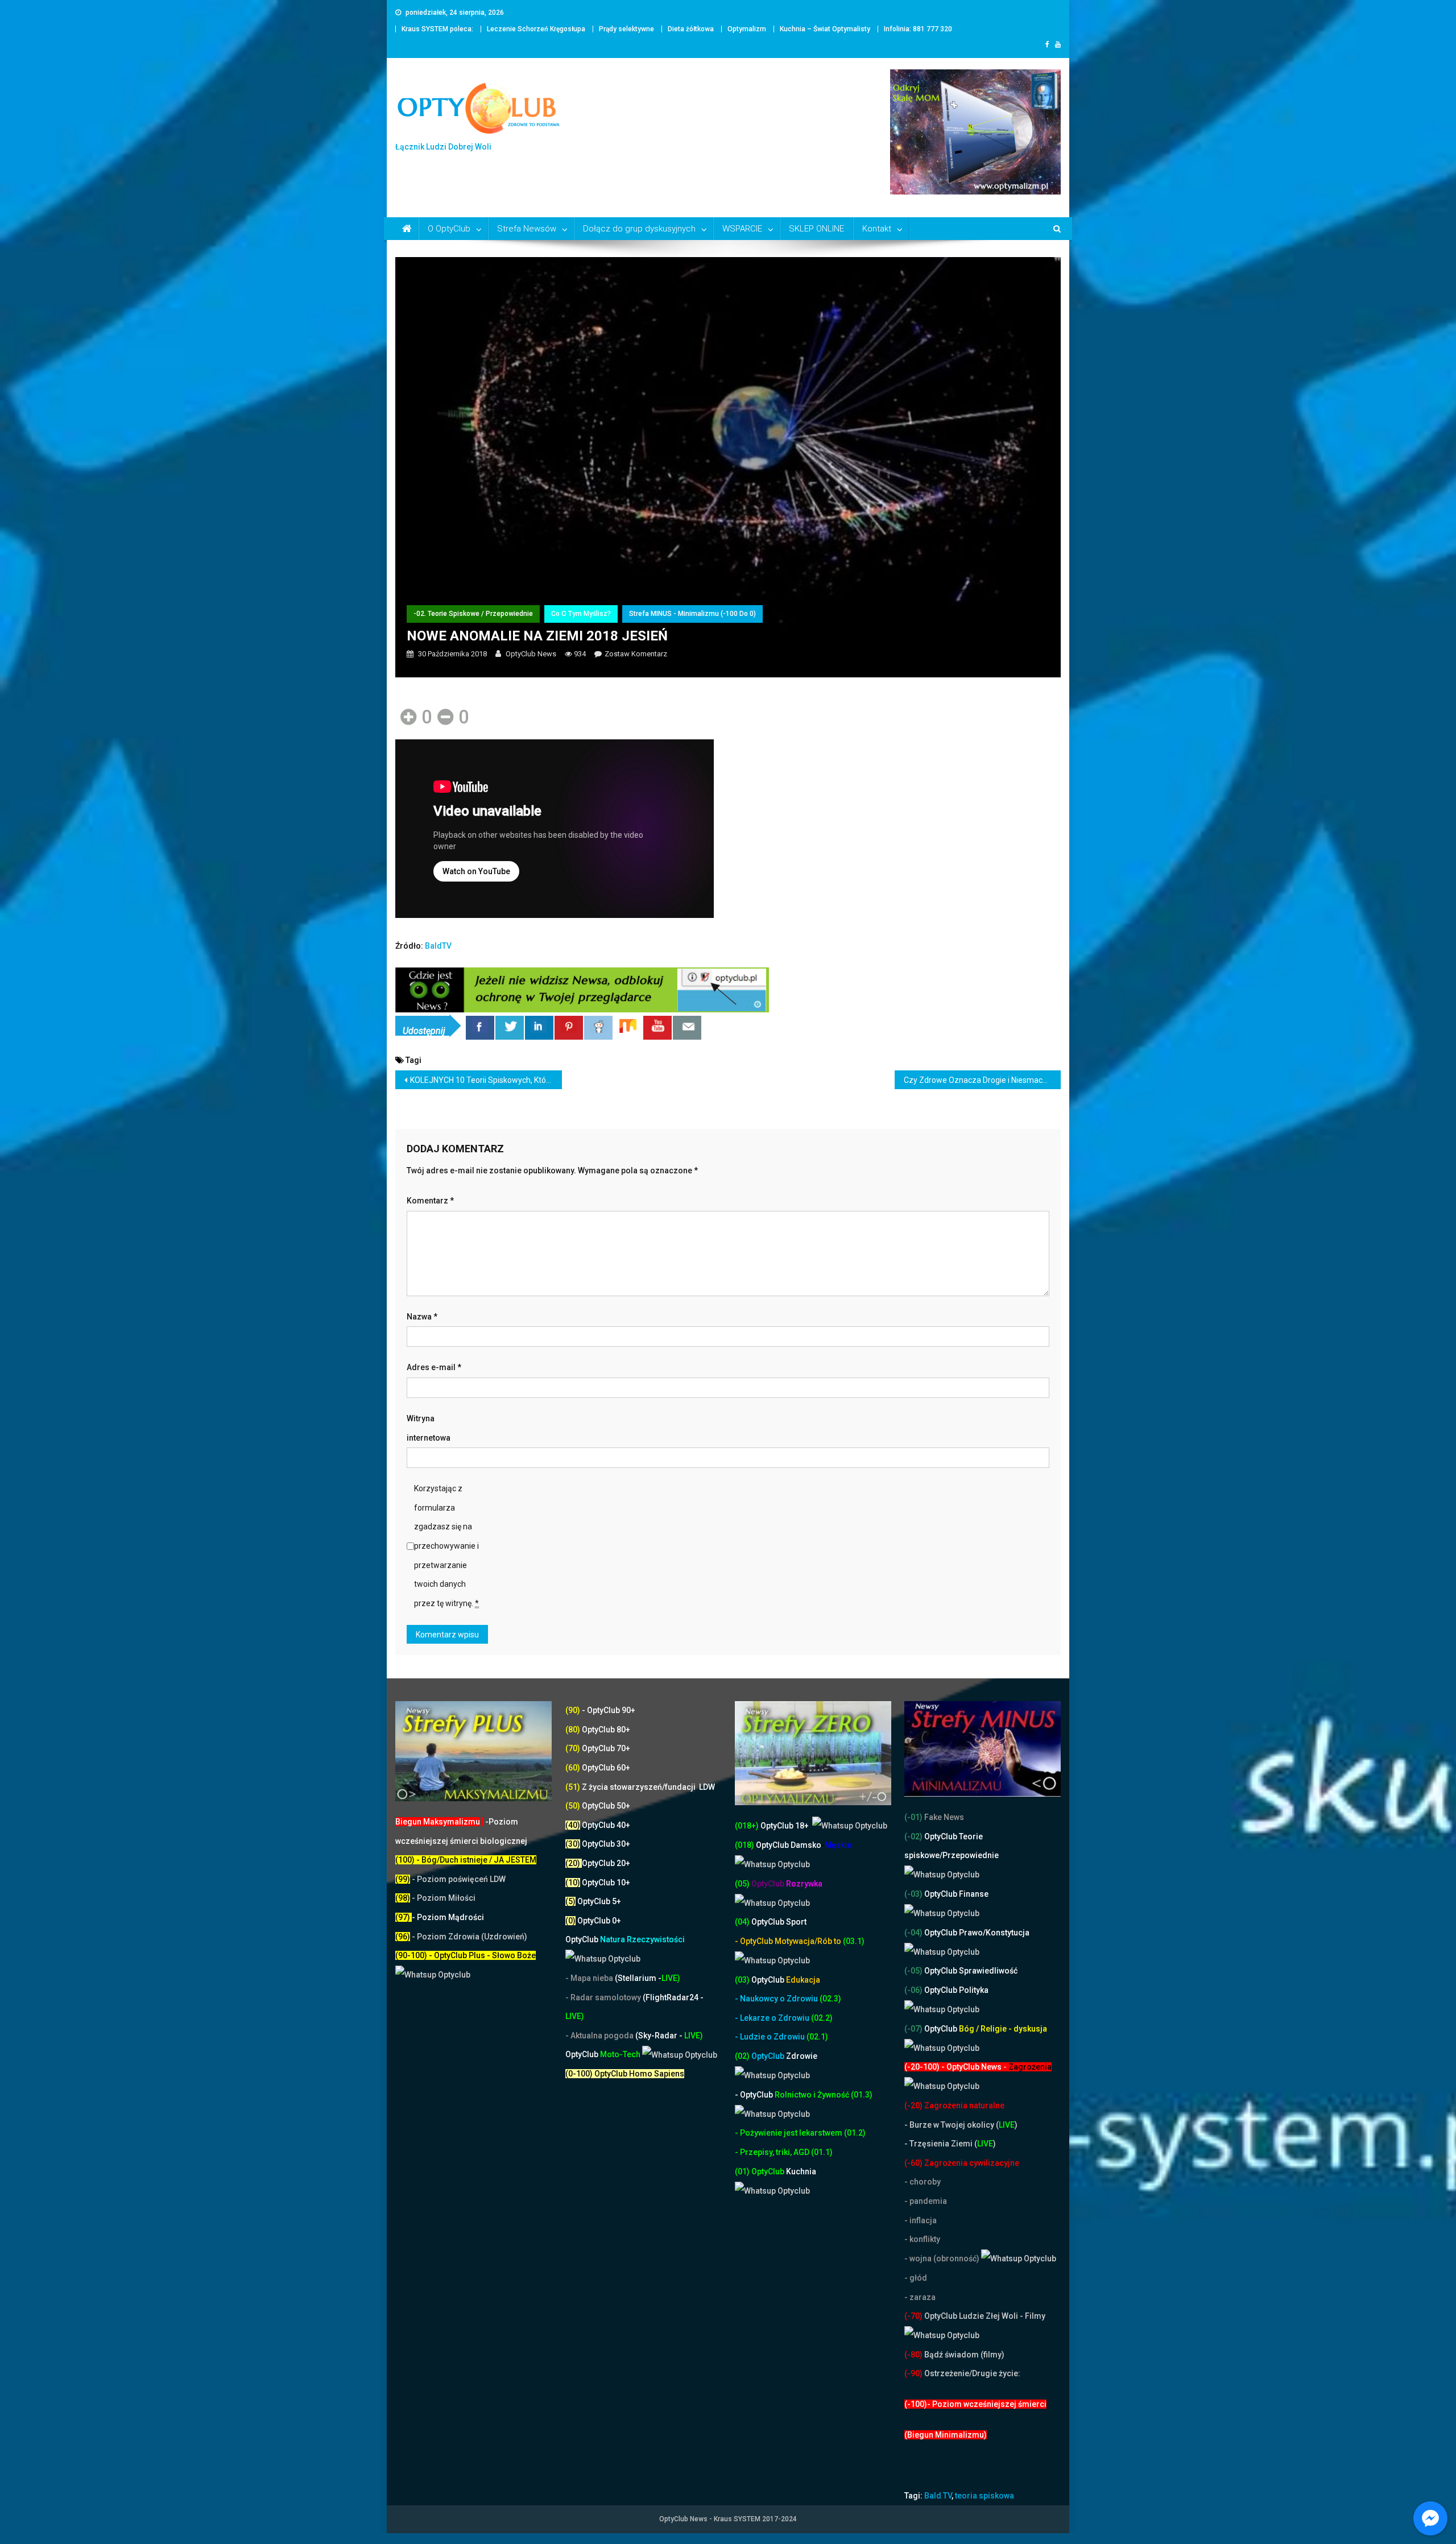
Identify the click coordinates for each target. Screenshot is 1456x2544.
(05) (742, 1884)
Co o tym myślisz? (581, 614)
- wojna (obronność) (943, 2258)
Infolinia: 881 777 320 (918, 29)
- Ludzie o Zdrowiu (771, 2037)
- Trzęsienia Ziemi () (950, 2144)
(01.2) (855, 2133)
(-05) (914, 1971)
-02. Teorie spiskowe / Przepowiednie (473, 614)
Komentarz (430, 1201)
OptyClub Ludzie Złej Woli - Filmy (984, 2316)
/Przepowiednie (969, 1855)
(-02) (913, 1836)
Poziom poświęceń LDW (461, 1879)
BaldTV (438, 946)
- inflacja (921, 2220)
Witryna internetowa (429, 1428)
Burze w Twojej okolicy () (963, 2125)
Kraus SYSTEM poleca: (437, 29)
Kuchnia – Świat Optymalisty (825, 29)
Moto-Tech (604, 2054)
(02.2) (822, 2018)
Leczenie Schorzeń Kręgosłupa (536, 29)
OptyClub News (531, 654)
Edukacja (786, 1980)
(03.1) (854, 1941)
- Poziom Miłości (435, 1898)
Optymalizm (747, 29)
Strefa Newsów (527, 229)
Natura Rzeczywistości (625, 1939)
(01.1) (822, 2152)
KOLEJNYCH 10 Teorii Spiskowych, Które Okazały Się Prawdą (486, 1080)
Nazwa (422, 1317)
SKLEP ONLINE (816, 229)
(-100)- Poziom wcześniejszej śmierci (975, 2404)
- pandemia (926, 2201)
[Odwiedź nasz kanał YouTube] (657, 1028)
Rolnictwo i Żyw (783, 2095)
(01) (743, 2171)
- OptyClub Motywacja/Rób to (789, 1941)
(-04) (913, 1933)
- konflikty (922, 2239)
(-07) (913, 2029)
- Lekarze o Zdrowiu (773, 2018)
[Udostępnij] (480, 1028)
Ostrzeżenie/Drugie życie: (972, 2373)
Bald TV (938, 2496)
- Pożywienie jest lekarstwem (789, 2133)
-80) (915, 2355)
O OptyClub (449, 229)
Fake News (943, 1817)
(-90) (913, 2373)
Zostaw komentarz (636, 654)
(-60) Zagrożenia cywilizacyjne (963, 2163)
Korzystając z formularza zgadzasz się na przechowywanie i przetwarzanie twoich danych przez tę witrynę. (446, 1546)
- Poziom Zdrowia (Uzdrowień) (461, 1937)
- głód (916, 2278)
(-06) (913, 1990)
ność (841, 2095)
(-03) (913, 1894)
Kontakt (877, 229)
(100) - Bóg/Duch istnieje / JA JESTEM (466, 1860)
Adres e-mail (434, 1367)
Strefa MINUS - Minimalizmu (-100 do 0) (692, 614)
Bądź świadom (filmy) (963, 2355)
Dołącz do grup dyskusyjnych (639, 229)
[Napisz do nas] (687, 1028)
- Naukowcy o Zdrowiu (776, 1999)
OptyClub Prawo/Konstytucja (976, 1933)
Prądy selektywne (626, 29)
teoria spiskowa (985, 2496)
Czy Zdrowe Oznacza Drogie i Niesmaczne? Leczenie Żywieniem (983, 1080)
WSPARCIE (742, 229)
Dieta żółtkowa (691, 29)
